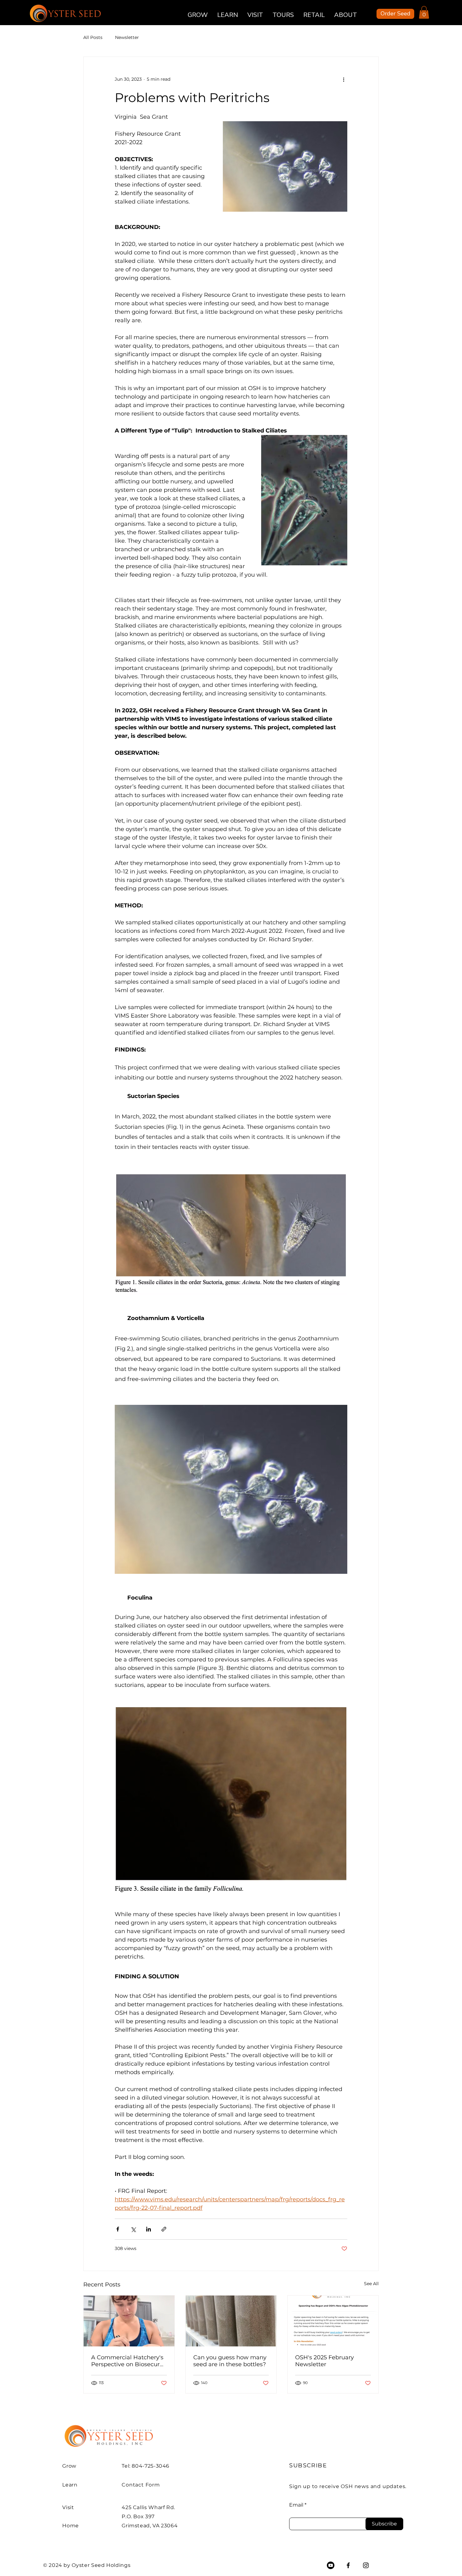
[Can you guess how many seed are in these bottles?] (231, 2321)
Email (296, 2505)
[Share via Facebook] (118, 2229)
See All (371, 2284)
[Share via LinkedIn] (148, 2229)
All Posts (93, 37)
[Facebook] (348, 2565)
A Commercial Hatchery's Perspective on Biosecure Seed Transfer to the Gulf (127, 2361)
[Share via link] (164, 2229)
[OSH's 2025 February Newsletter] (333, 2321)
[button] (424, 12)
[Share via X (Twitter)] (133, 2229)
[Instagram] (366, 2565)
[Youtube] (331, 2565)
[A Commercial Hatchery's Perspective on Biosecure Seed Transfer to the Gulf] (129, 2321)
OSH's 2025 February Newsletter (324, 2361)
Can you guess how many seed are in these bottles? (230, 2361)
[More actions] (344, 79)
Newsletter (127, 37)
